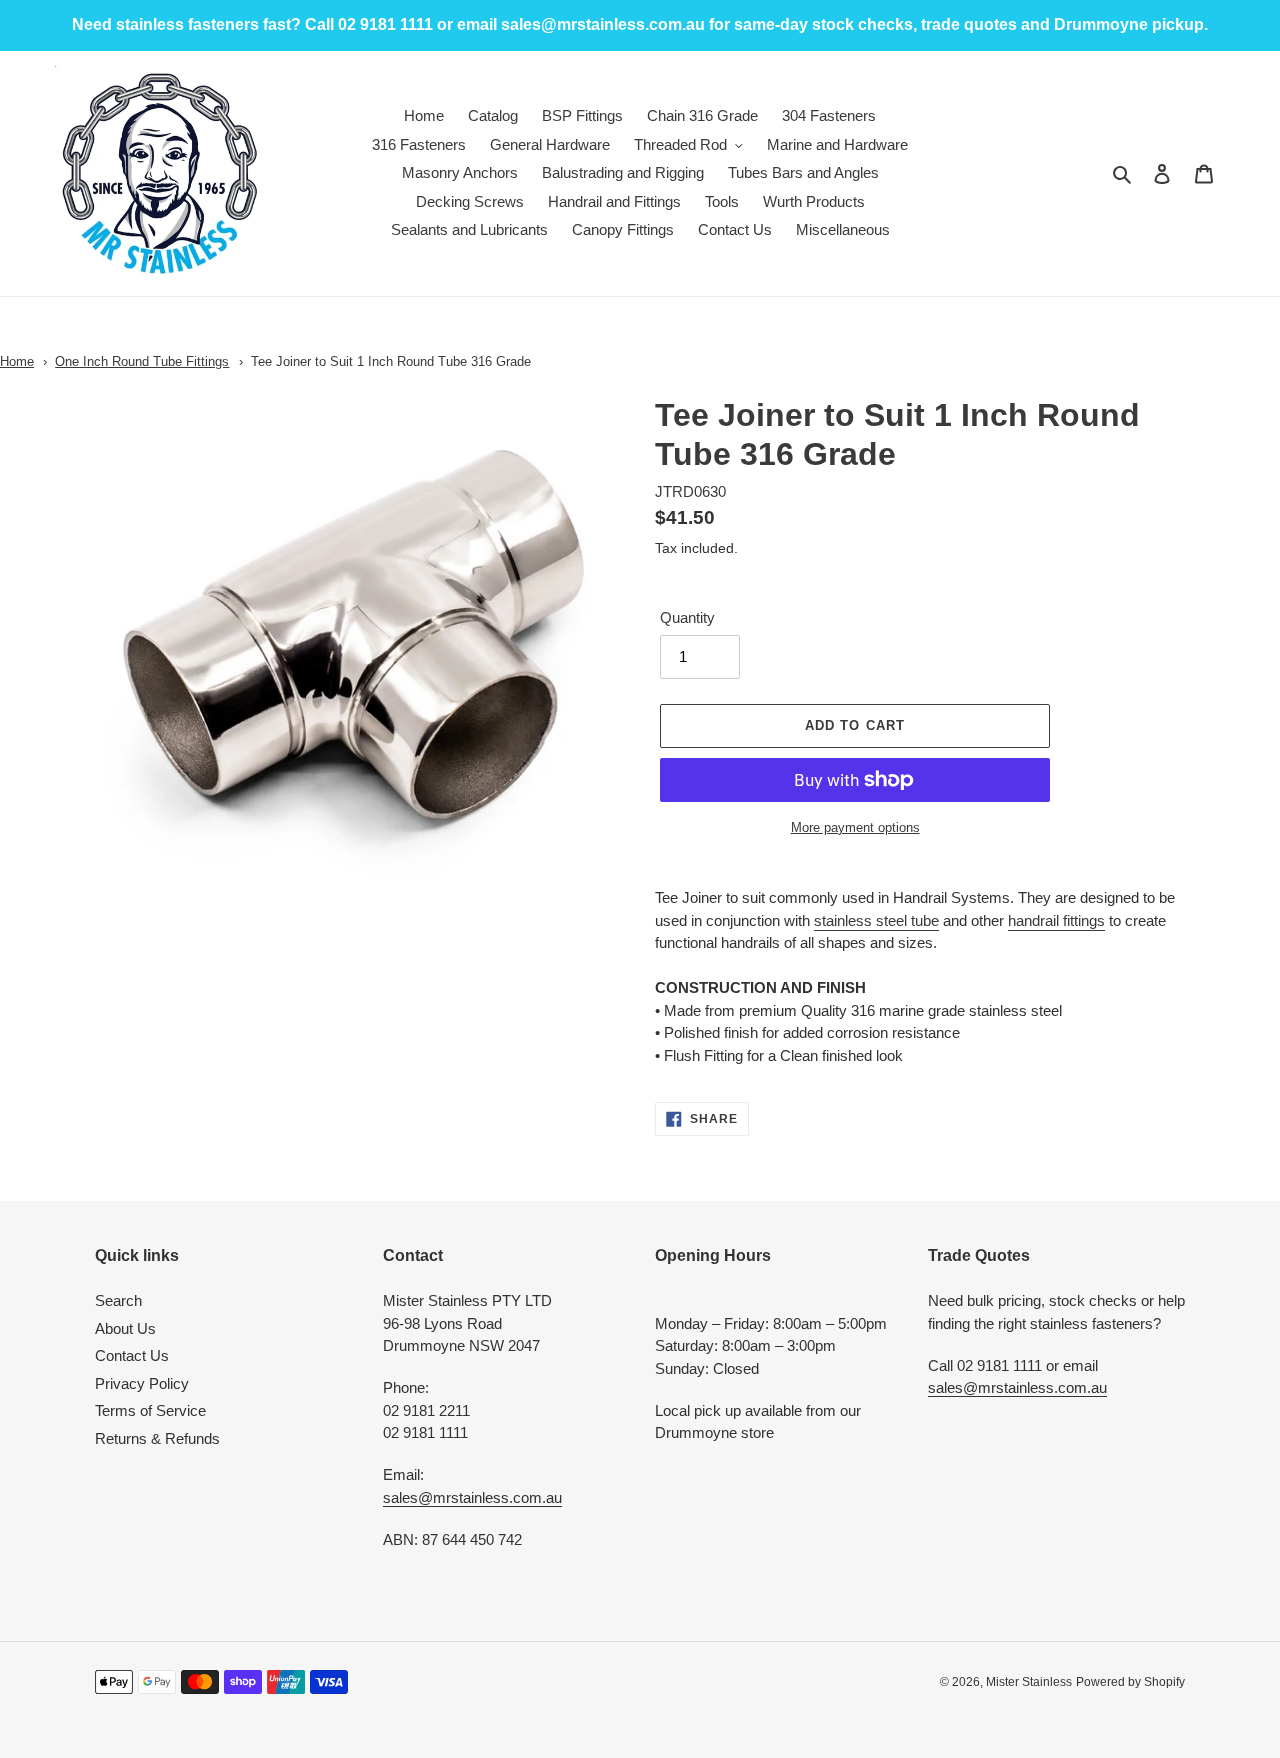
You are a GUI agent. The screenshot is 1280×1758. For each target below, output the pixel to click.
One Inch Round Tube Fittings (142, 361)
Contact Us (132, 1355)
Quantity (687, 617)
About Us (125, 1328)
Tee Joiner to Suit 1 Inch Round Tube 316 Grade (391, 361)
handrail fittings (1056, 920)
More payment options (855, 827)
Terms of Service (150, 1410)
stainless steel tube (876, 920)
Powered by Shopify (1130, 1682)
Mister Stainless (1029, 1682)
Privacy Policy (142, 1383)
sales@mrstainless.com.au (472, 1497)
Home (17, 361)
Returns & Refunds (157, 1438)
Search (118, 1300)
